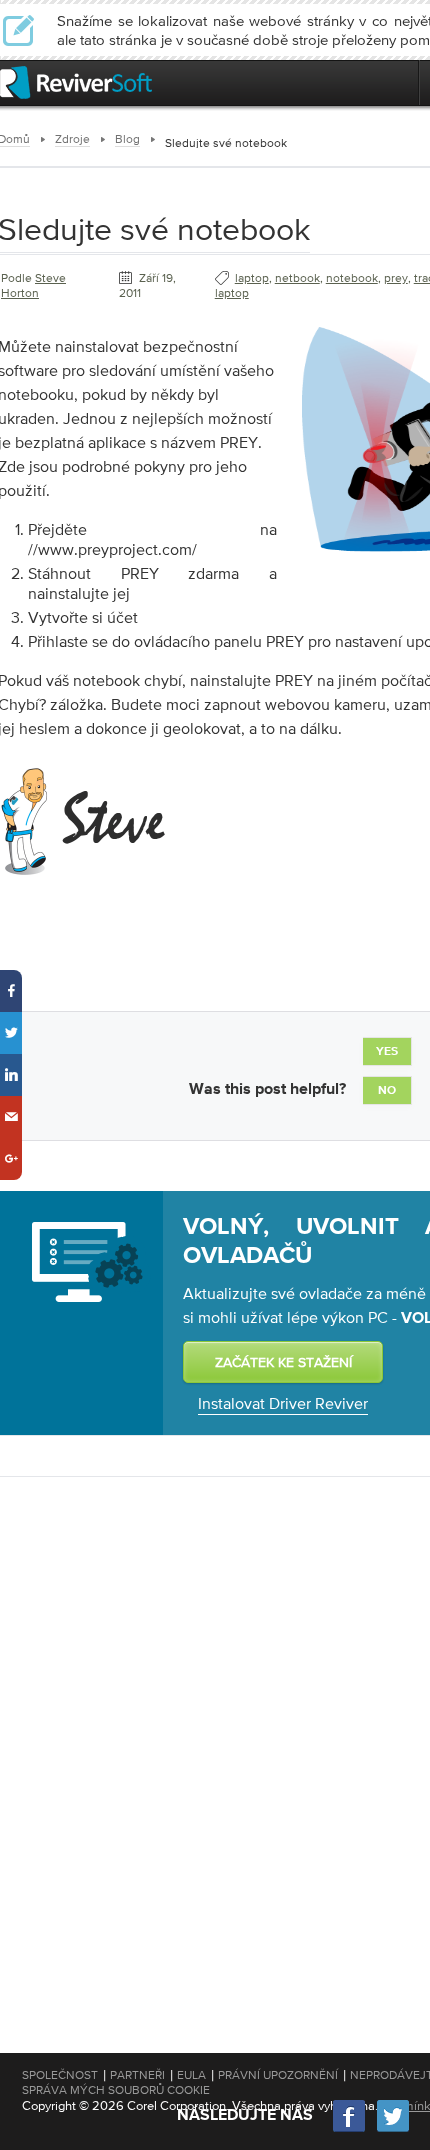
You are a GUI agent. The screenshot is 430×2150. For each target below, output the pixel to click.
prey (396, 278)
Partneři (137, 2075)
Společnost (60, 2075)
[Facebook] (350, 2129)
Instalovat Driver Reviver (283, 1403)
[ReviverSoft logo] (76, 82)
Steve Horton (33, 285)
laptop (252, 278)
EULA (191, 2075)
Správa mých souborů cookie (116, 2090)
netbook (297, 278)
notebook (352, 278)
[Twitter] (393, 2129)
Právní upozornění (278, 2075)
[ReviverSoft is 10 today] (399, 82)
